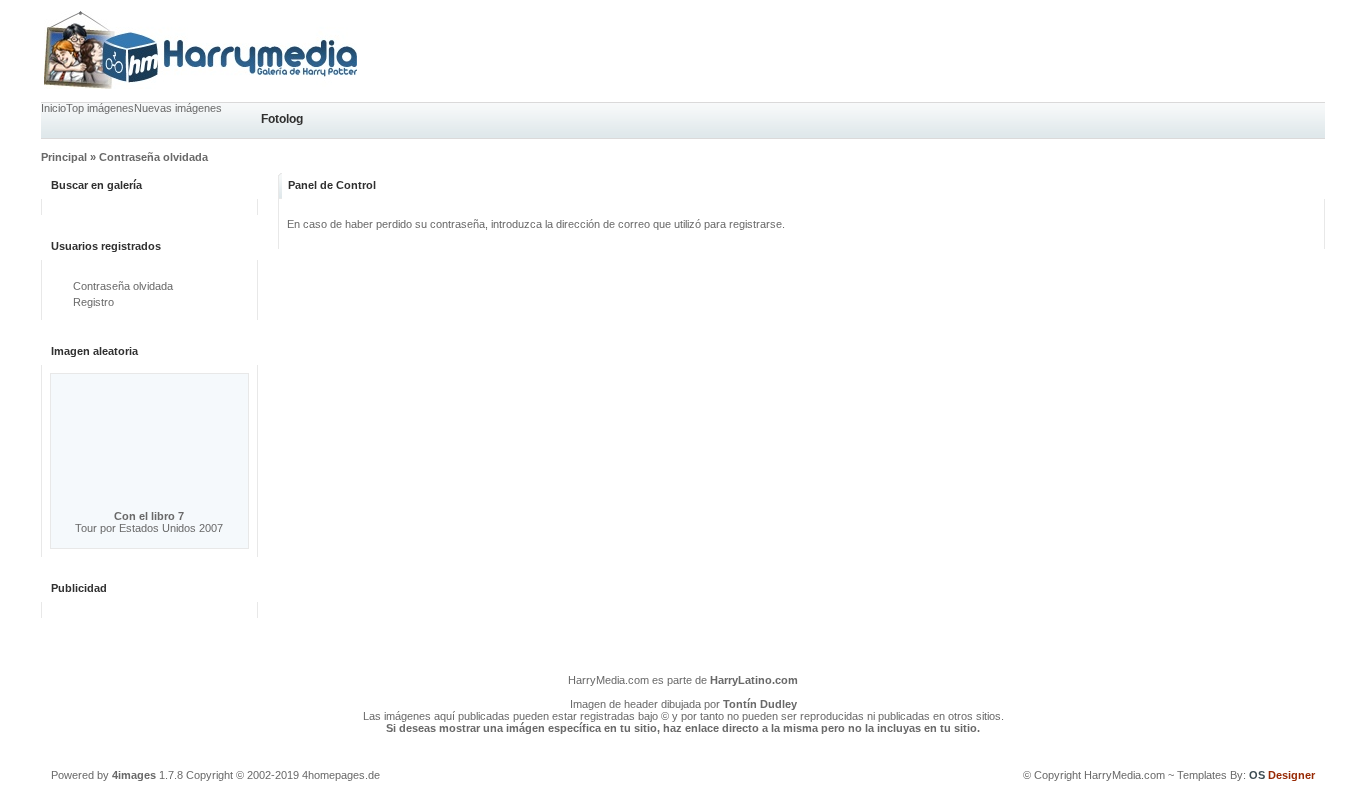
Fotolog (282, 119)
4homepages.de (341, 775)
